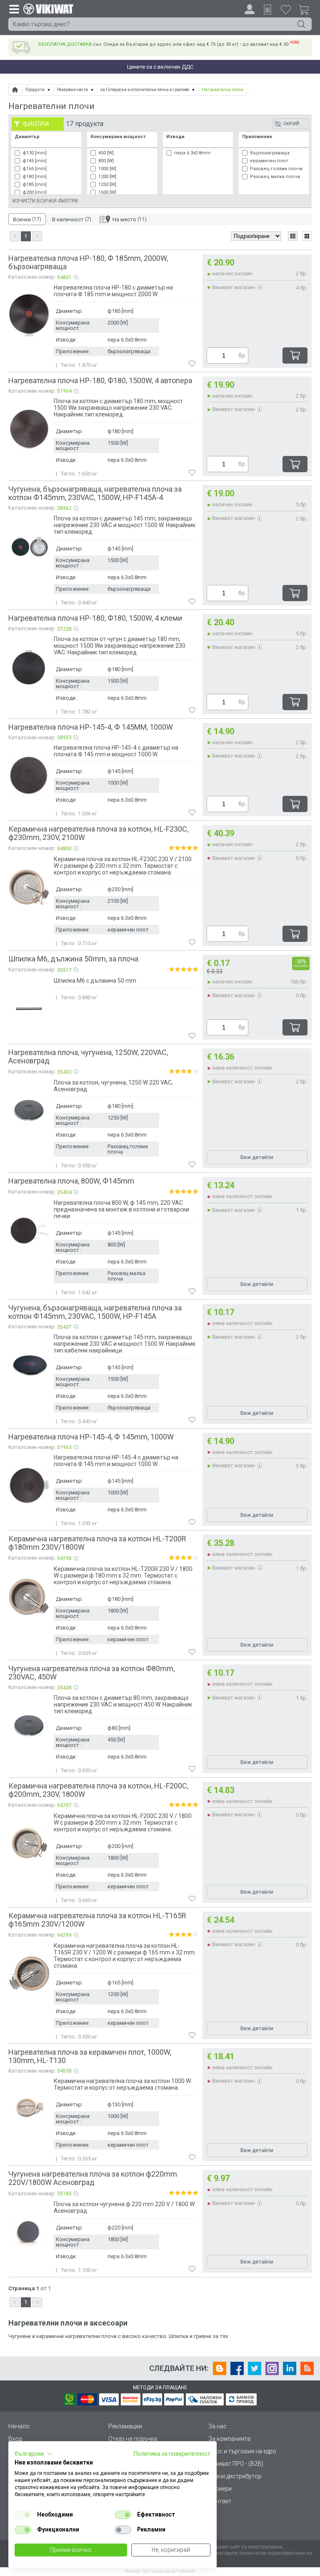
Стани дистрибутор (235, 2476)
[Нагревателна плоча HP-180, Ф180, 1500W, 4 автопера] (29, 429)
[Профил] (250, 9)
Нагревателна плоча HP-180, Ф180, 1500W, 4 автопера (100, 380)
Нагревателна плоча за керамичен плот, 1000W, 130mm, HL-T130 (90, 2056)
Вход (15, 2439)
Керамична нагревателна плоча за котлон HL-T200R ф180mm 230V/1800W (97, 1543)
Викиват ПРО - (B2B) (236, 2464)
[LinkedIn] (290, 2368)
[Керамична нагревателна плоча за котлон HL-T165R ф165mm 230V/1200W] (29, 1974)
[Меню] (14, 9)
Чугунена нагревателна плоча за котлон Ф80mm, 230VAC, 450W (91, 1673)
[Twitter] (255, 2368)
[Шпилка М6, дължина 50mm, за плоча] (29, 1008)
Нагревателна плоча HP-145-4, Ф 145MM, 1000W (91, 727)
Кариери (220, 2489)
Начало (19, 2426)
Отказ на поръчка (133, 2439)
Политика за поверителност (172, 2454)
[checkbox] (23, 2515)
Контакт (220, 2501)
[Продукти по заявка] (267, 10)
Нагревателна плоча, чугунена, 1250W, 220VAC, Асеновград (88, 1056)
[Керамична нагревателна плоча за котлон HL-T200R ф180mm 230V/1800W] (29, 1597)
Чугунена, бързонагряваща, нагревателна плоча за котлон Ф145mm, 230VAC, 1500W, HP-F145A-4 (95, 493)
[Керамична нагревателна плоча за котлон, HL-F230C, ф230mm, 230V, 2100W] (29, 887)
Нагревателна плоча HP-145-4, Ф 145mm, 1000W (91, 1437)
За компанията (229, 2439)
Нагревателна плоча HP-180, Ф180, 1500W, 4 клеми (95, 618)
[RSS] (307, 2368)
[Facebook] (237, 2368)
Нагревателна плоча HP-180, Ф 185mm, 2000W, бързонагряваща (88, 262)
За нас (217, 2426)
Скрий (291, 124)
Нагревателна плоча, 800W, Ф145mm (71, 1181)
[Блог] (220, 2368)
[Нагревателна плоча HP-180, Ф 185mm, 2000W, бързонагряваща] (29, 315)
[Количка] (307, 11)
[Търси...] (301, 24)
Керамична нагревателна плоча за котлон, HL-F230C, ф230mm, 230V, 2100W (98, 833)
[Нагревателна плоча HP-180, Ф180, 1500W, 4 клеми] (29, 667)
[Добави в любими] (192, 364)
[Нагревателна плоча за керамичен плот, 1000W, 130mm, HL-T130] (29, 2109)
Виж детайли (257, 1157)
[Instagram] (272, 2368)
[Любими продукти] (286, 9)
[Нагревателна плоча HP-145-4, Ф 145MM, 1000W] (29, 775)
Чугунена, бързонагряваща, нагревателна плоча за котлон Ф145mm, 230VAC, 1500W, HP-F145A (95, 1312)
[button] (34, 2454)
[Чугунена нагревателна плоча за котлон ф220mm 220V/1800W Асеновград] (29, 2232)
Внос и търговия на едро (242, 2451)
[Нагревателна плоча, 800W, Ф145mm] (29, 1231)
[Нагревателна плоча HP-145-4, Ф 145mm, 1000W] (29, 1485)
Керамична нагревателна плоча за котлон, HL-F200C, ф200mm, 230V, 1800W (98, 1790)
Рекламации (125, 2426)
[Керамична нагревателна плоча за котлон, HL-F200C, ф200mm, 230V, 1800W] (29, 1844)
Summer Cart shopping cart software (160, 2571)
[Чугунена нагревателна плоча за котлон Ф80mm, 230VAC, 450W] (29, 1726)
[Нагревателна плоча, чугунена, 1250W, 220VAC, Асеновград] (29, 1110)
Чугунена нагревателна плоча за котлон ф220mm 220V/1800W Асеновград (93, 2178)
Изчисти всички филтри (45, 201)
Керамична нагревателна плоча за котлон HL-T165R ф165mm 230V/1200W (97, 1920)
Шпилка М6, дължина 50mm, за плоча (73, 959)
